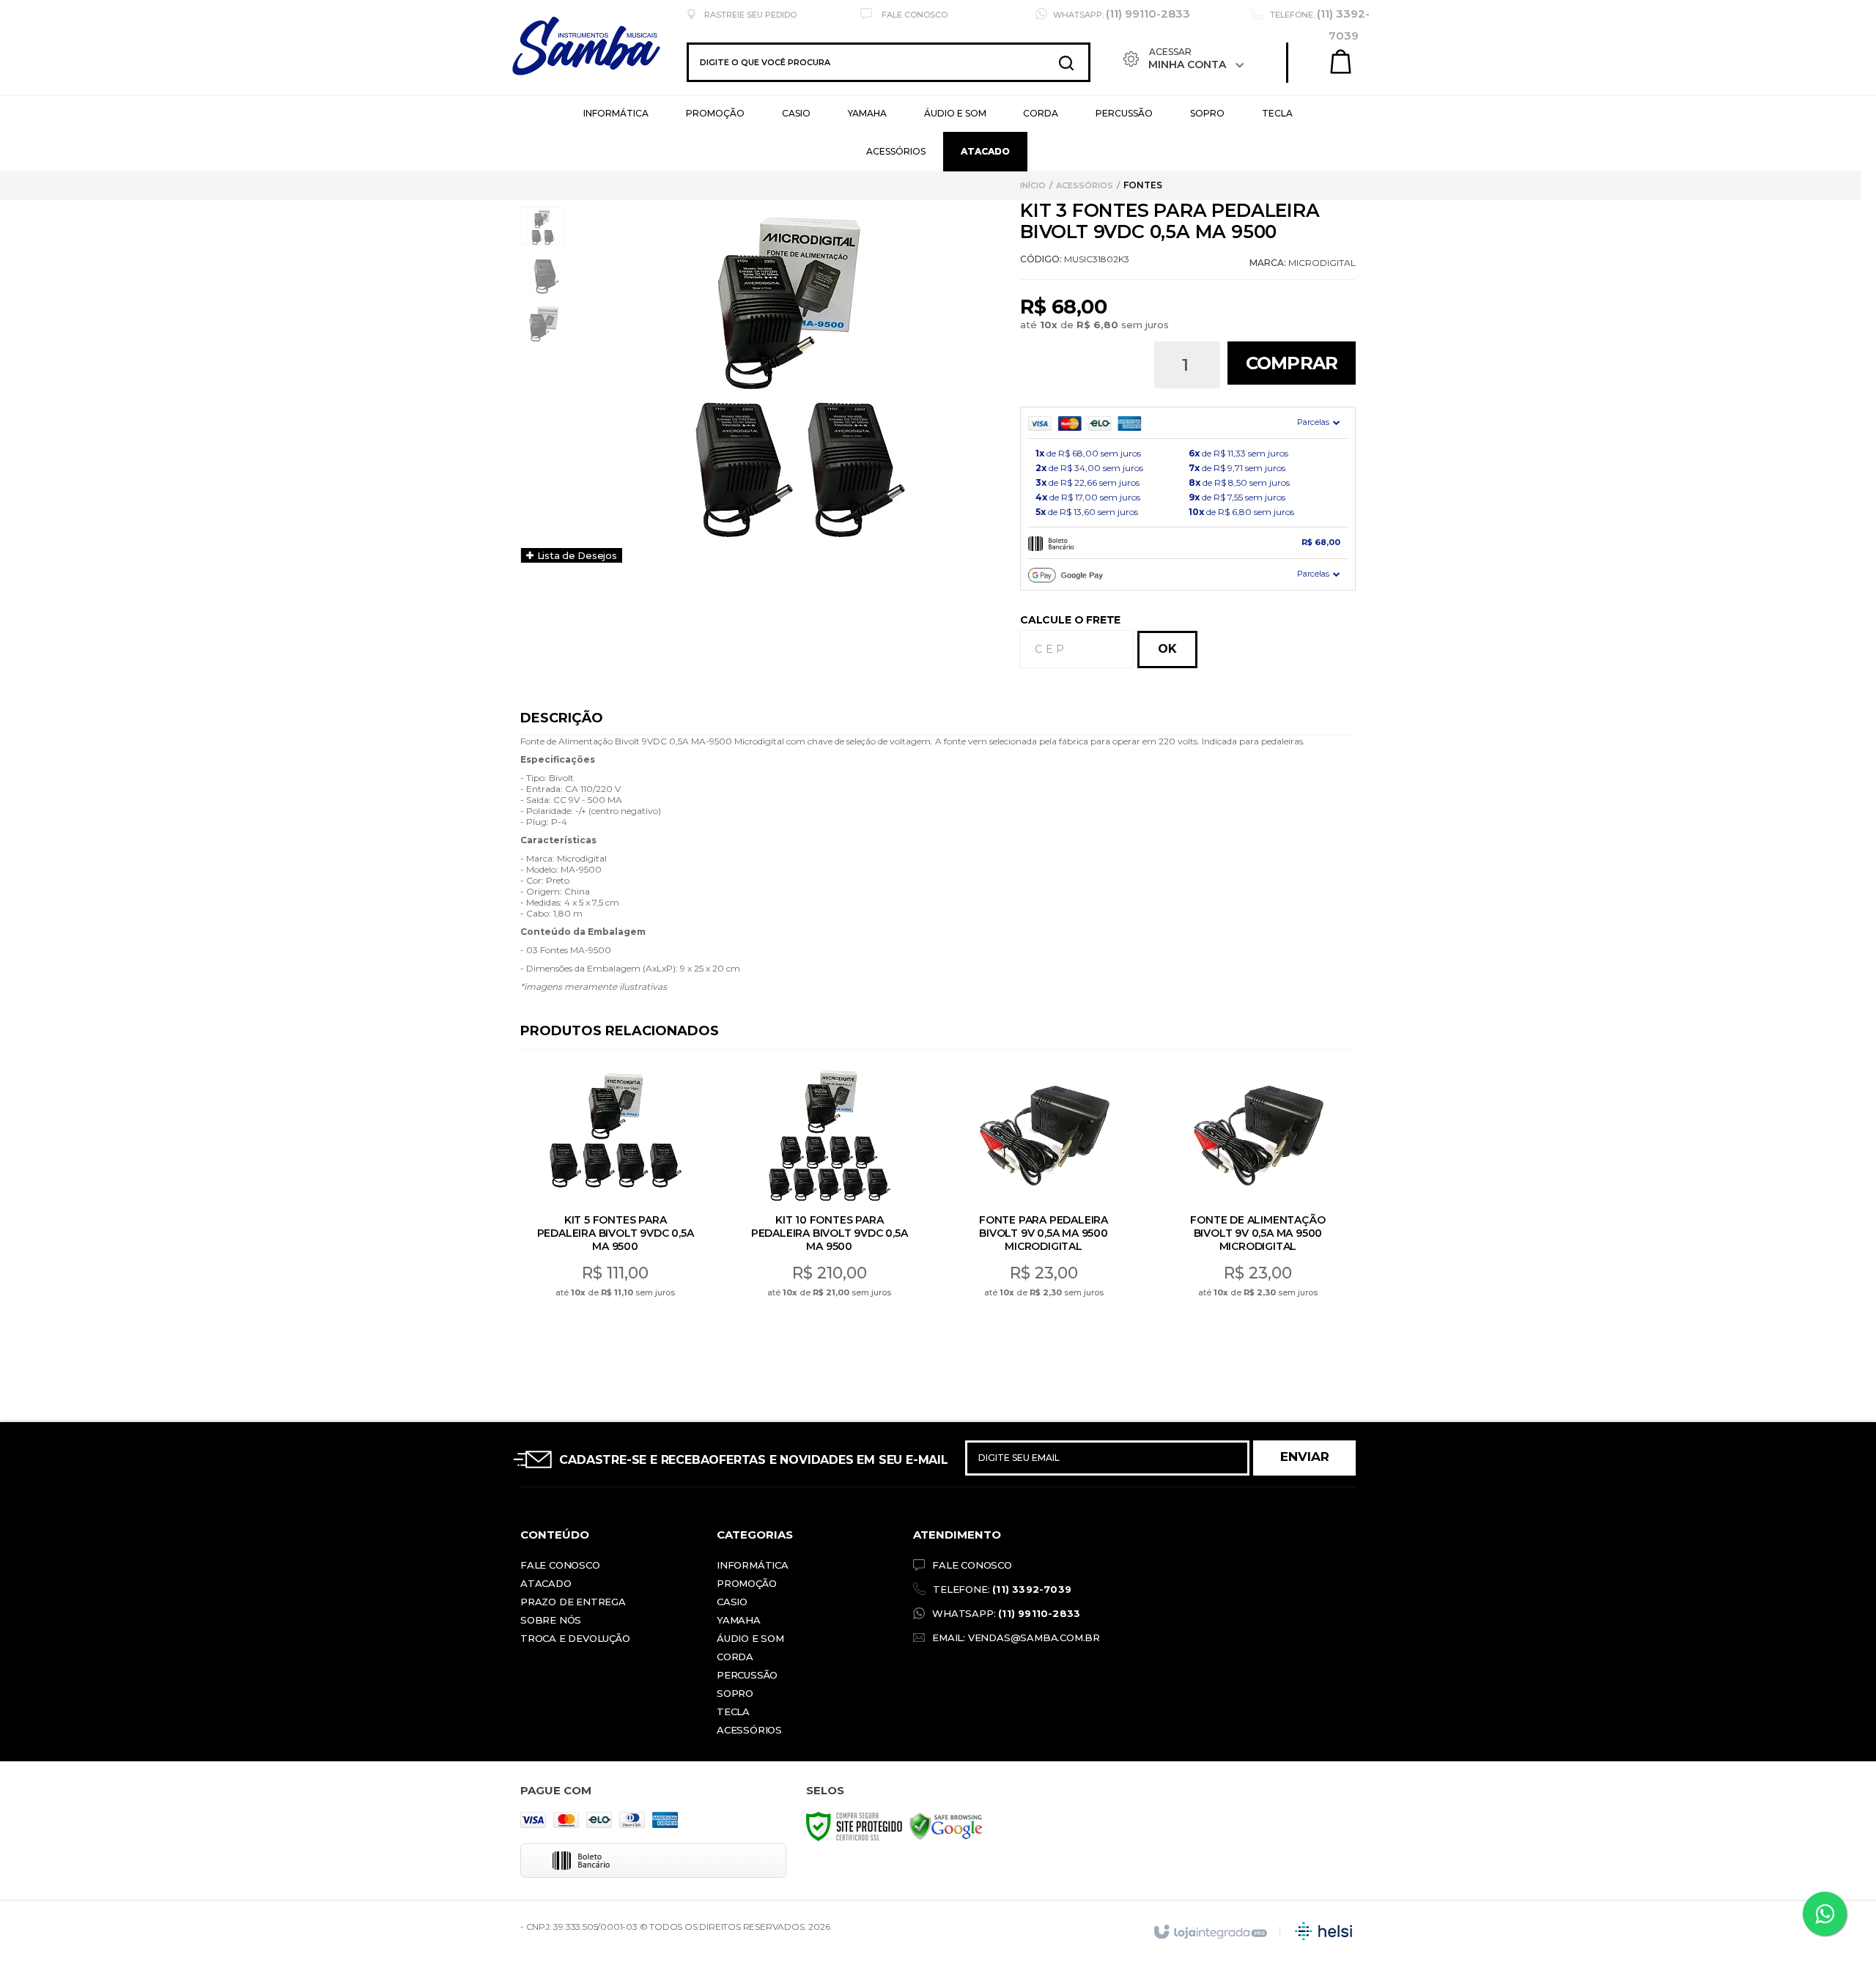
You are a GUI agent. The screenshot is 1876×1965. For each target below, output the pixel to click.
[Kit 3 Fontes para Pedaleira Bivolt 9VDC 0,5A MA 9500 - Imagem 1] (542, 226)
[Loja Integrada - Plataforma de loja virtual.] (1210, 1933)
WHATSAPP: (1006, 1613)
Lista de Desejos (576, 555)
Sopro (735, 1693)
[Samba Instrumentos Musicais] (629, 62)
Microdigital (1322, 263)
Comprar (1292, 363)
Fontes (1143, 185)
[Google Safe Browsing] (946, 1825)
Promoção (746, 1583)
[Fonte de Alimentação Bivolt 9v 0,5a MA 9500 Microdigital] (1258, 1206)
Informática (753, 1565)
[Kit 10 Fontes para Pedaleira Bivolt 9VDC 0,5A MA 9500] (830, 1206)
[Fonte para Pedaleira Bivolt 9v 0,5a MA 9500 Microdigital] (1044, 1206)
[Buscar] (1066, 62)
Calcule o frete (1070, 620)
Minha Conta (1188, 64)
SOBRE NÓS (551, 1620)
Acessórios (1085, 185)
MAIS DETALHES (612, 1325)
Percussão (747, 1675)
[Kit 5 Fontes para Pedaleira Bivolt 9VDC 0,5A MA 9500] (615, 1206)
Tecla (733, 1711)
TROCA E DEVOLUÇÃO (575, 1638)
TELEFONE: (1002, 1589)
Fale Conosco (913, 15)
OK (1167, 649)
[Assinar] (1304, 1458)
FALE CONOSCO (972, 1565)
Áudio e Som (750, 1638)
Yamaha (739, 1620)
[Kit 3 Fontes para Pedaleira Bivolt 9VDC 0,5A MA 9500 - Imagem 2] (544, 276)
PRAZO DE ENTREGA (573, 1602)
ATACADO (546, 1583)
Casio (732, 1602)
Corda (735, 1657)
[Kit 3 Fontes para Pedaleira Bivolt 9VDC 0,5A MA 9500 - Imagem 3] (544, 324)
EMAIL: (1016, 1637)
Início (1033, 185)
